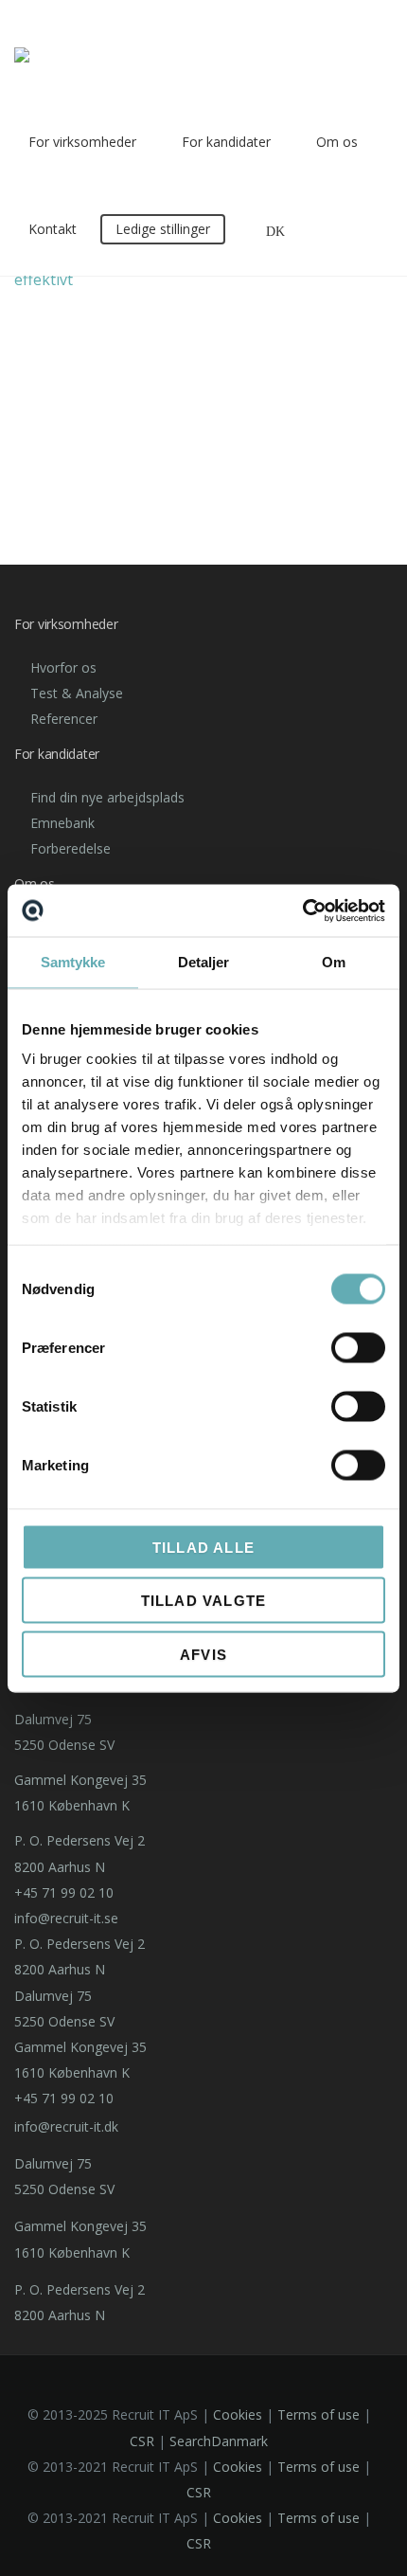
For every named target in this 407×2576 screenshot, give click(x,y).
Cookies (238, 2414)
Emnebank (62, 823)
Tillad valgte (204, 1601)
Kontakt (53, 229)
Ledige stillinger (163, 229)
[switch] (358, 1347)
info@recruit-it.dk (66, 2126)
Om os (337, 142)
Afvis (203, 1654)
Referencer (64, 719)
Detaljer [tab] (204, 962)
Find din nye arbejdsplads (107, 797)
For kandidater (226, 142)
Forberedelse (71, 848)
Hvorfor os (63, 667)
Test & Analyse (77, 693)
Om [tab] (334, 962)
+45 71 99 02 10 (64, 1892)
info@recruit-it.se (66, 1918)
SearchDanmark (219, 2441)
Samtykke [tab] (73, 962)
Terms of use (319, 2414)
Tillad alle (203, 1547)
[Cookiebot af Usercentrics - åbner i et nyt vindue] (302, 910)
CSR (142, 2441)
